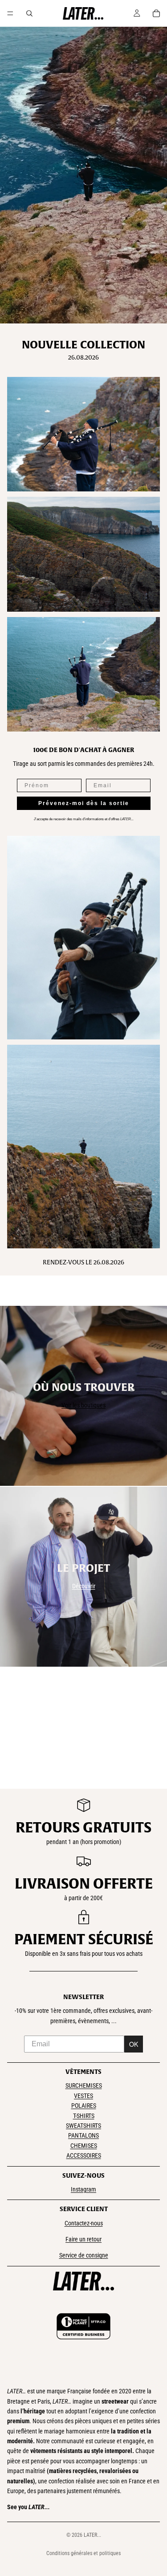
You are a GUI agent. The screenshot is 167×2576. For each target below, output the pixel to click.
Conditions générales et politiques (83, 2553)
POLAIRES (84, 2106)
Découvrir (84, 1586)
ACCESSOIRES (84, 2155)
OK (134, 2044)
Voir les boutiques (83, 1405)
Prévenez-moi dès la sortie (84, 803)
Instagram (83, 2189)
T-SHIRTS (84, 2116)
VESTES (83, 2096)
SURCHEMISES (84, 2085)
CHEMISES (84, 2146)
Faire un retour (83, 2239)
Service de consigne (84, 2255)
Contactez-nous (84, 2223)
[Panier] (156, 13)
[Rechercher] (29, 13)
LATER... (92, 2535)
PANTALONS (83, 2135)
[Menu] (10, 13)
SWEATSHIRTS (83, 2126)
